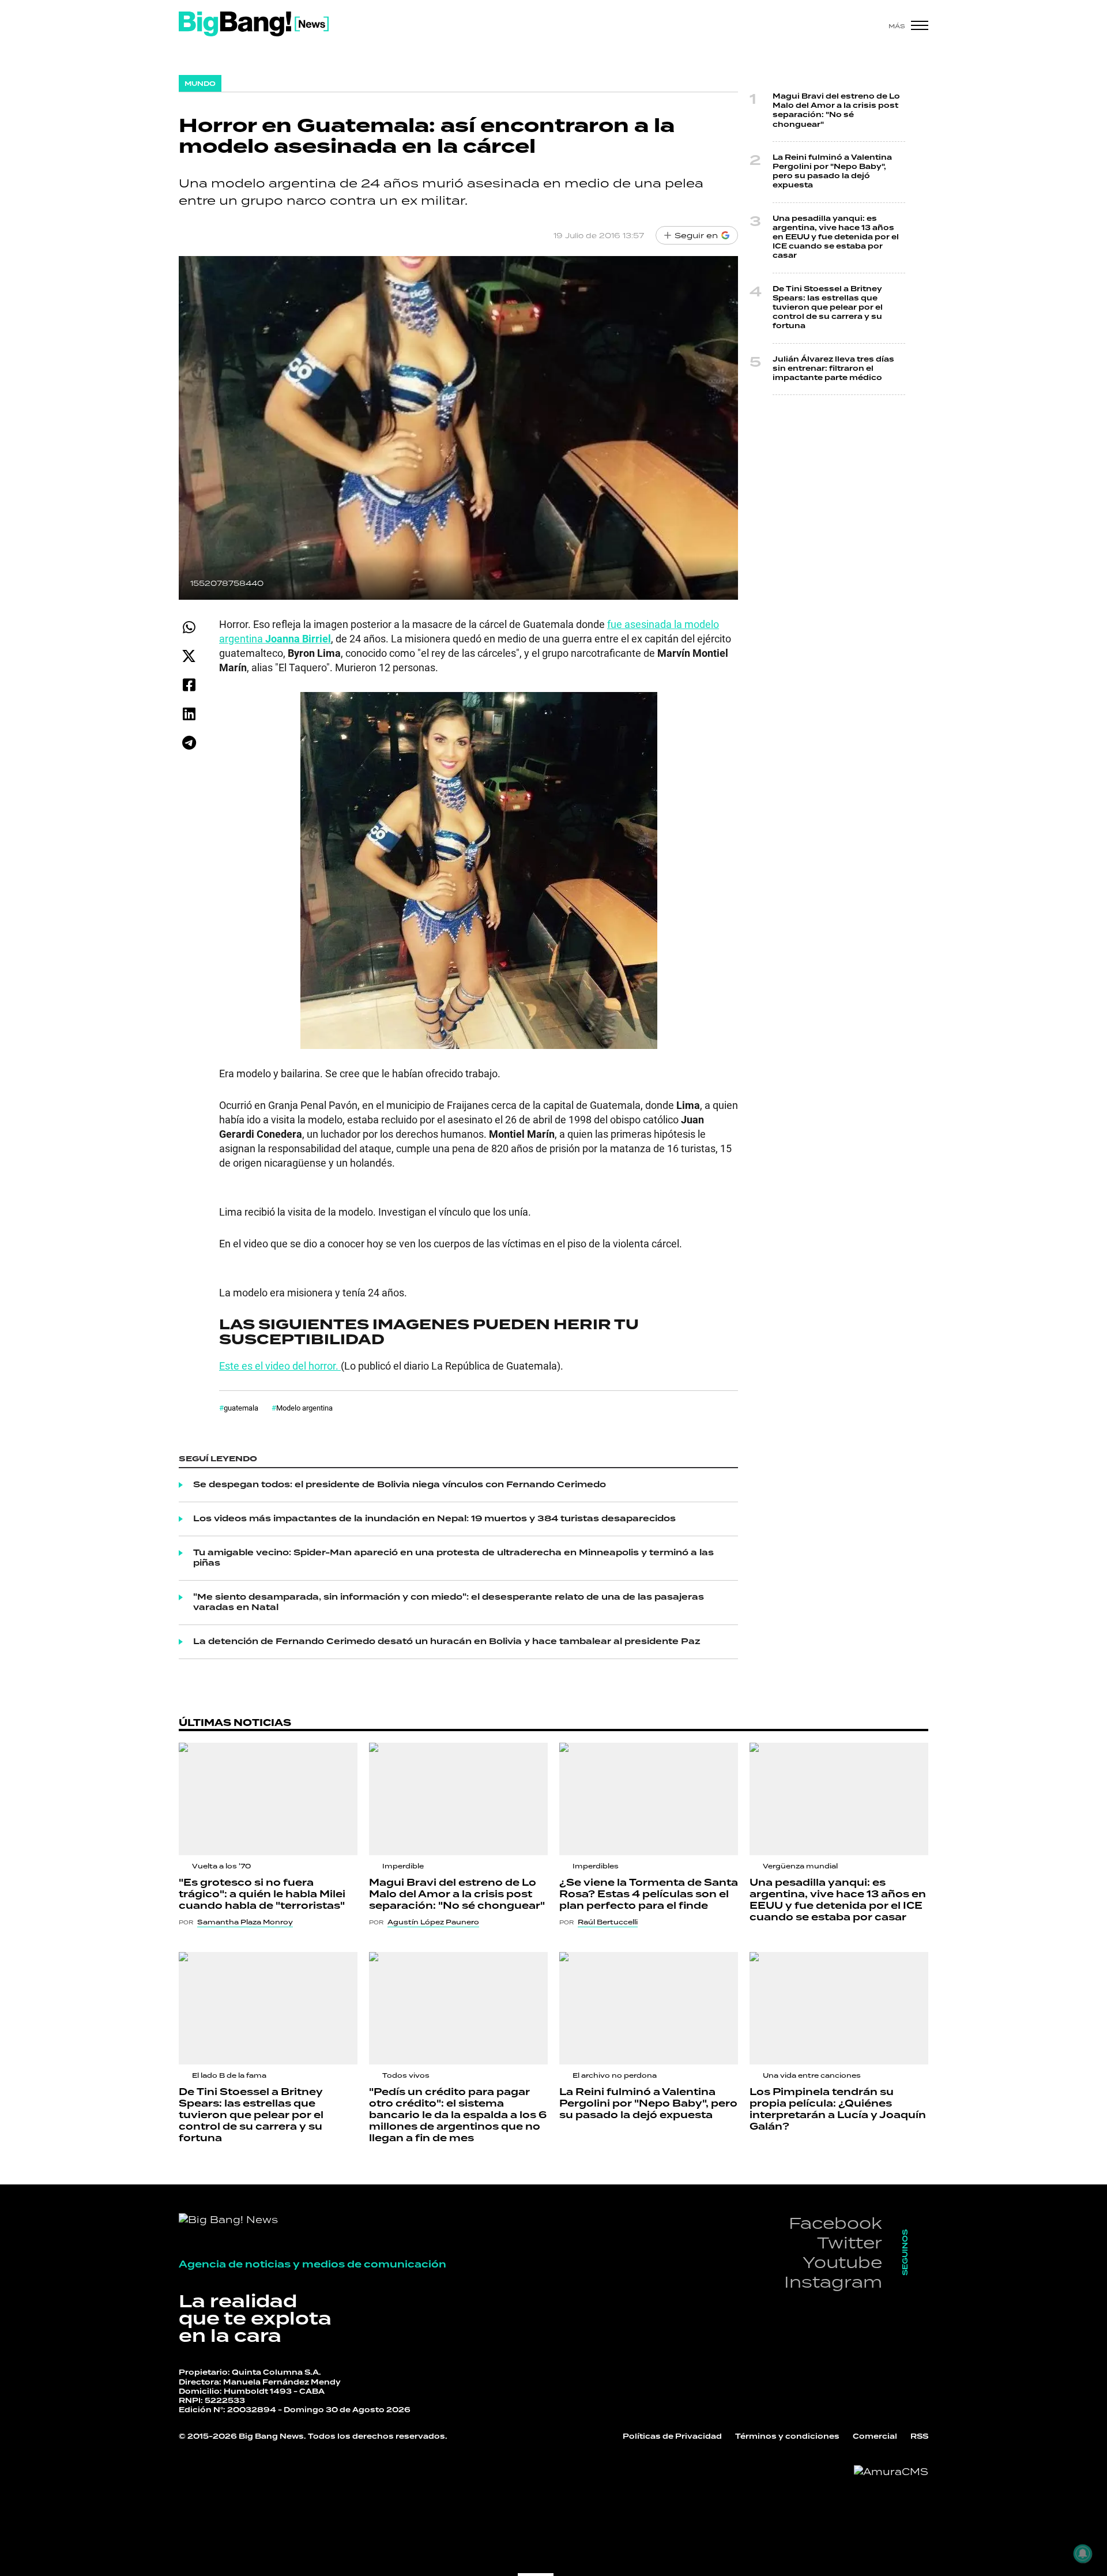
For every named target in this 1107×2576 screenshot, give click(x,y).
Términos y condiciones (787, 2437)
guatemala (241, 1408)
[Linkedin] (189, 714)
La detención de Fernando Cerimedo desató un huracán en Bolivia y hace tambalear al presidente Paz (447, 1642)
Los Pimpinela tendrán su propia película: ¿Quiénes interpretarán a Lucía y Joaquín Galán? (838, 2109)
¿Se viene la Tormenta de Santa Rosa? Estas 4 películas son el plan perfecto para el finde (649, 1894)
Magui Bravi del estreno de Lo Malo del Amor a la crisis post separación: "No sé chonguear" (836, 111)
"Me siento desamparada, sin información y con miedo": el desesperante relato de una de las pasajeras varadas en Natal (449, 1603)
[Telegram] (189, 742)
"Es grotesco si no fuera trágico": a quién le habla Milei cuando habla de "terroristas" (262, 1894)
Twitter (850, 2242)
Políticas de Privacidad (672, 2437)
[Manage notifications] (1083, 2554)
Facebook (835, 2223)
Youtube (842, 2262)
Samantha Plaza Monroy (245, 1922)
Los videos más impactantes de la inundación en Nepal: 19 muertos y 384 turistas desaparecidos (434, 1519)
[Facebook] (189, 685)
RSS (919, 2437)
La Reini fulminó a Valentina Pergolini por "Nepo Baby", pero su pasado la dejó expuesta (832, 172)
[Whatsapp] (189, 627)
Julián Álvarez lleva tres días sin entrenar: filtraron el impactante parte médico (833, 369)
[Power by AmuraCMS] (891, 2472)
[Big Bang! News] (254, 24)
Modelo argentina (304, 1408)
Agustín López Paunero (433, 1922)
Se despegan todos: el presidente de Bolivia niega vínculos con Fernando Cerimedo (400, 1485)
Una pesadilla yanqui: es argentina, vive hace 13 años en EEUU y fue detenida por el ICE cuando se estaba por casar (836, 238)
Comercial (875, 2437)
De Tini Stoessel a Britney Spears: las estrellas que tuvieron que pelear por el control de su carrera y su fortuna (828, 308)
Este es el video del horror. (280, 1366)
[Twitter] (189, 656)
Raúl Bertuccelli (608, 1922)
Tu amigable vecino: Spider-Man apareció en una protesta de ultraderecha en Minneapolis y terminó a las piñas (453, 1558)
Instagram (833, 2282)
